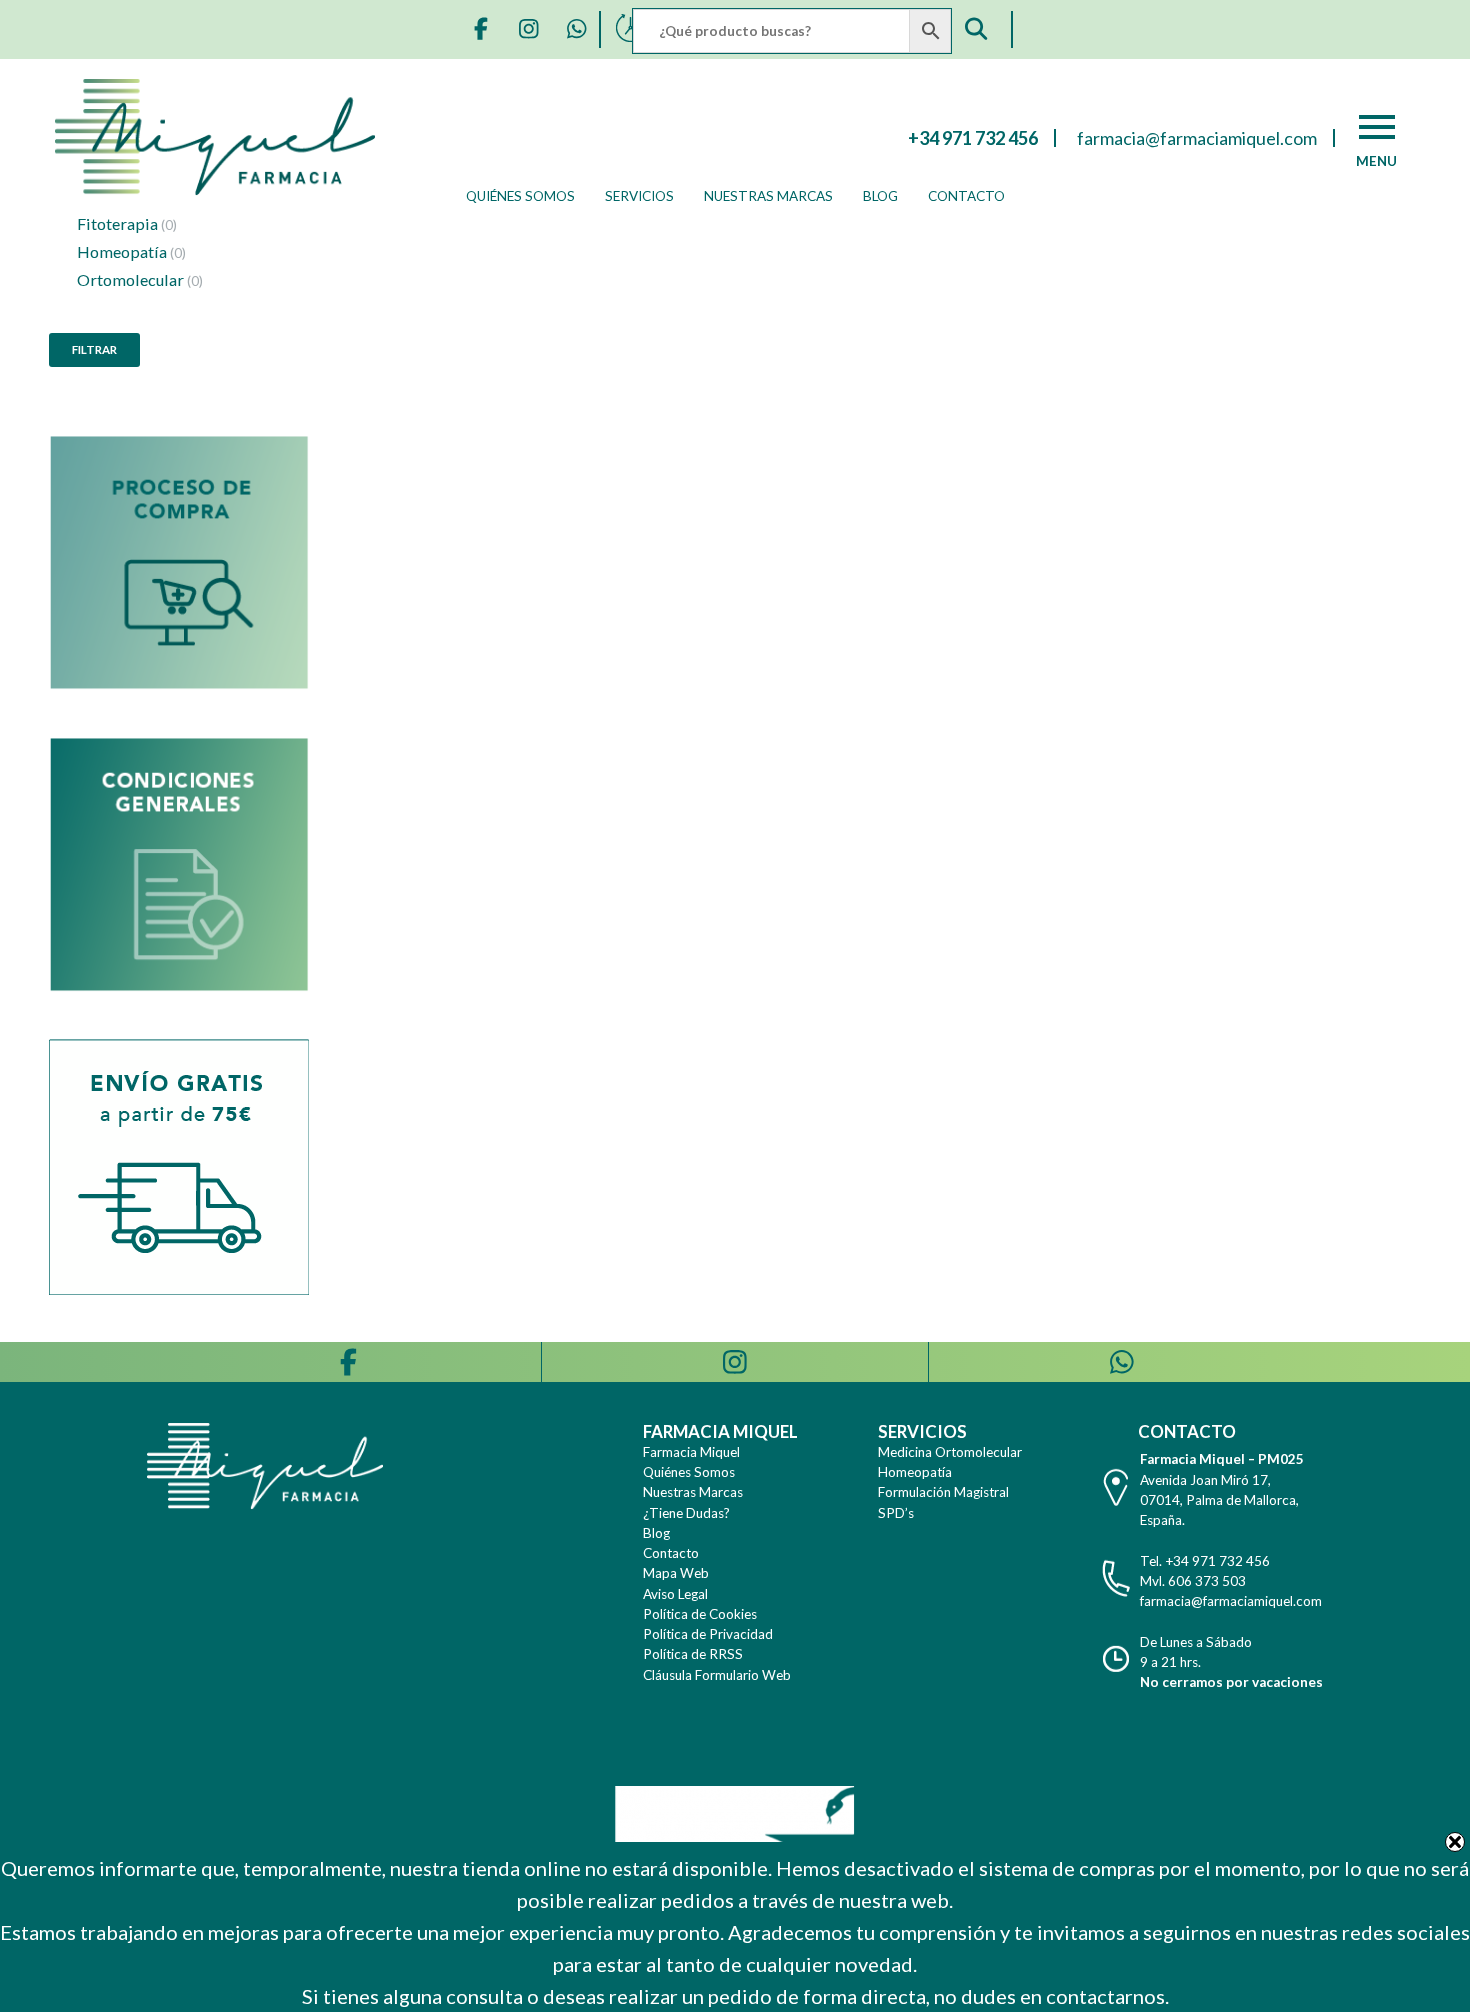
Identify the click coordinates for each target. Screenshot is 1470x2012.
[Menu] (1377, 127)
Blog (880, 196)
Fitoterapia (127, 223)
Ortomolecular (140, 279)
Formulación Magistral (943, 1492)
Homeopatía (131, 251)
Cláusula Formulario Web (717, 1675)
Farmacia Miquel (691, 1452)
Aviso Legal (675, 1594)
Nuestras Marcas (768, 196)
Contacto (966, 196)
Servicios (639, 196)
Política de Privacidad (708, 1634)
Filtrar (94, 349)
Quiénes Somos (520, 196)
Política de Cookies (700, 1614)
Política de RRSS (693, 1654)
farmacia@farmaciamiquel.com (1231, 1601)
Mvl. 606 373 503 (1193, 1581)
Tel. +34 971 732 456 (1205, 1561)
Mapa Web (676, 1573)
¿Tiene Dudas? (686, 1513)
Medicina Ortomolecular (950, 1452)
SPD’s (896, 1513)
